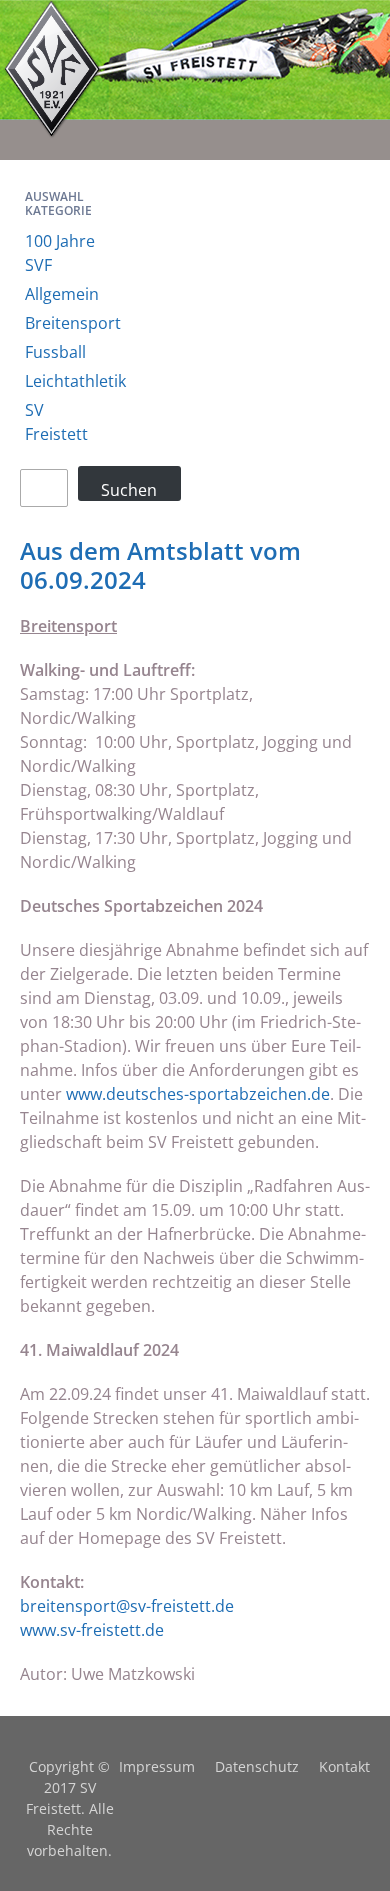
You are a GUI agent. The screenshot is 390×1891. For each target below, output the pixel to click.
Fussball (55, 352)
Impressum (157, 1766)
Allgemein (62, 294)
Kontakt (344, 1766)
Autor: (45, 1674)
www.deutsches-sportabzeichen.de (198, 1094)
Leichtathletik (75, 381)
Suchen (129, 489)
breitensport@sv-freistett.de (127, 1606)
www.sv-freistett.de (92, 1630)
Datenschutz (257, 1766)
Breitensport (73, 323)
